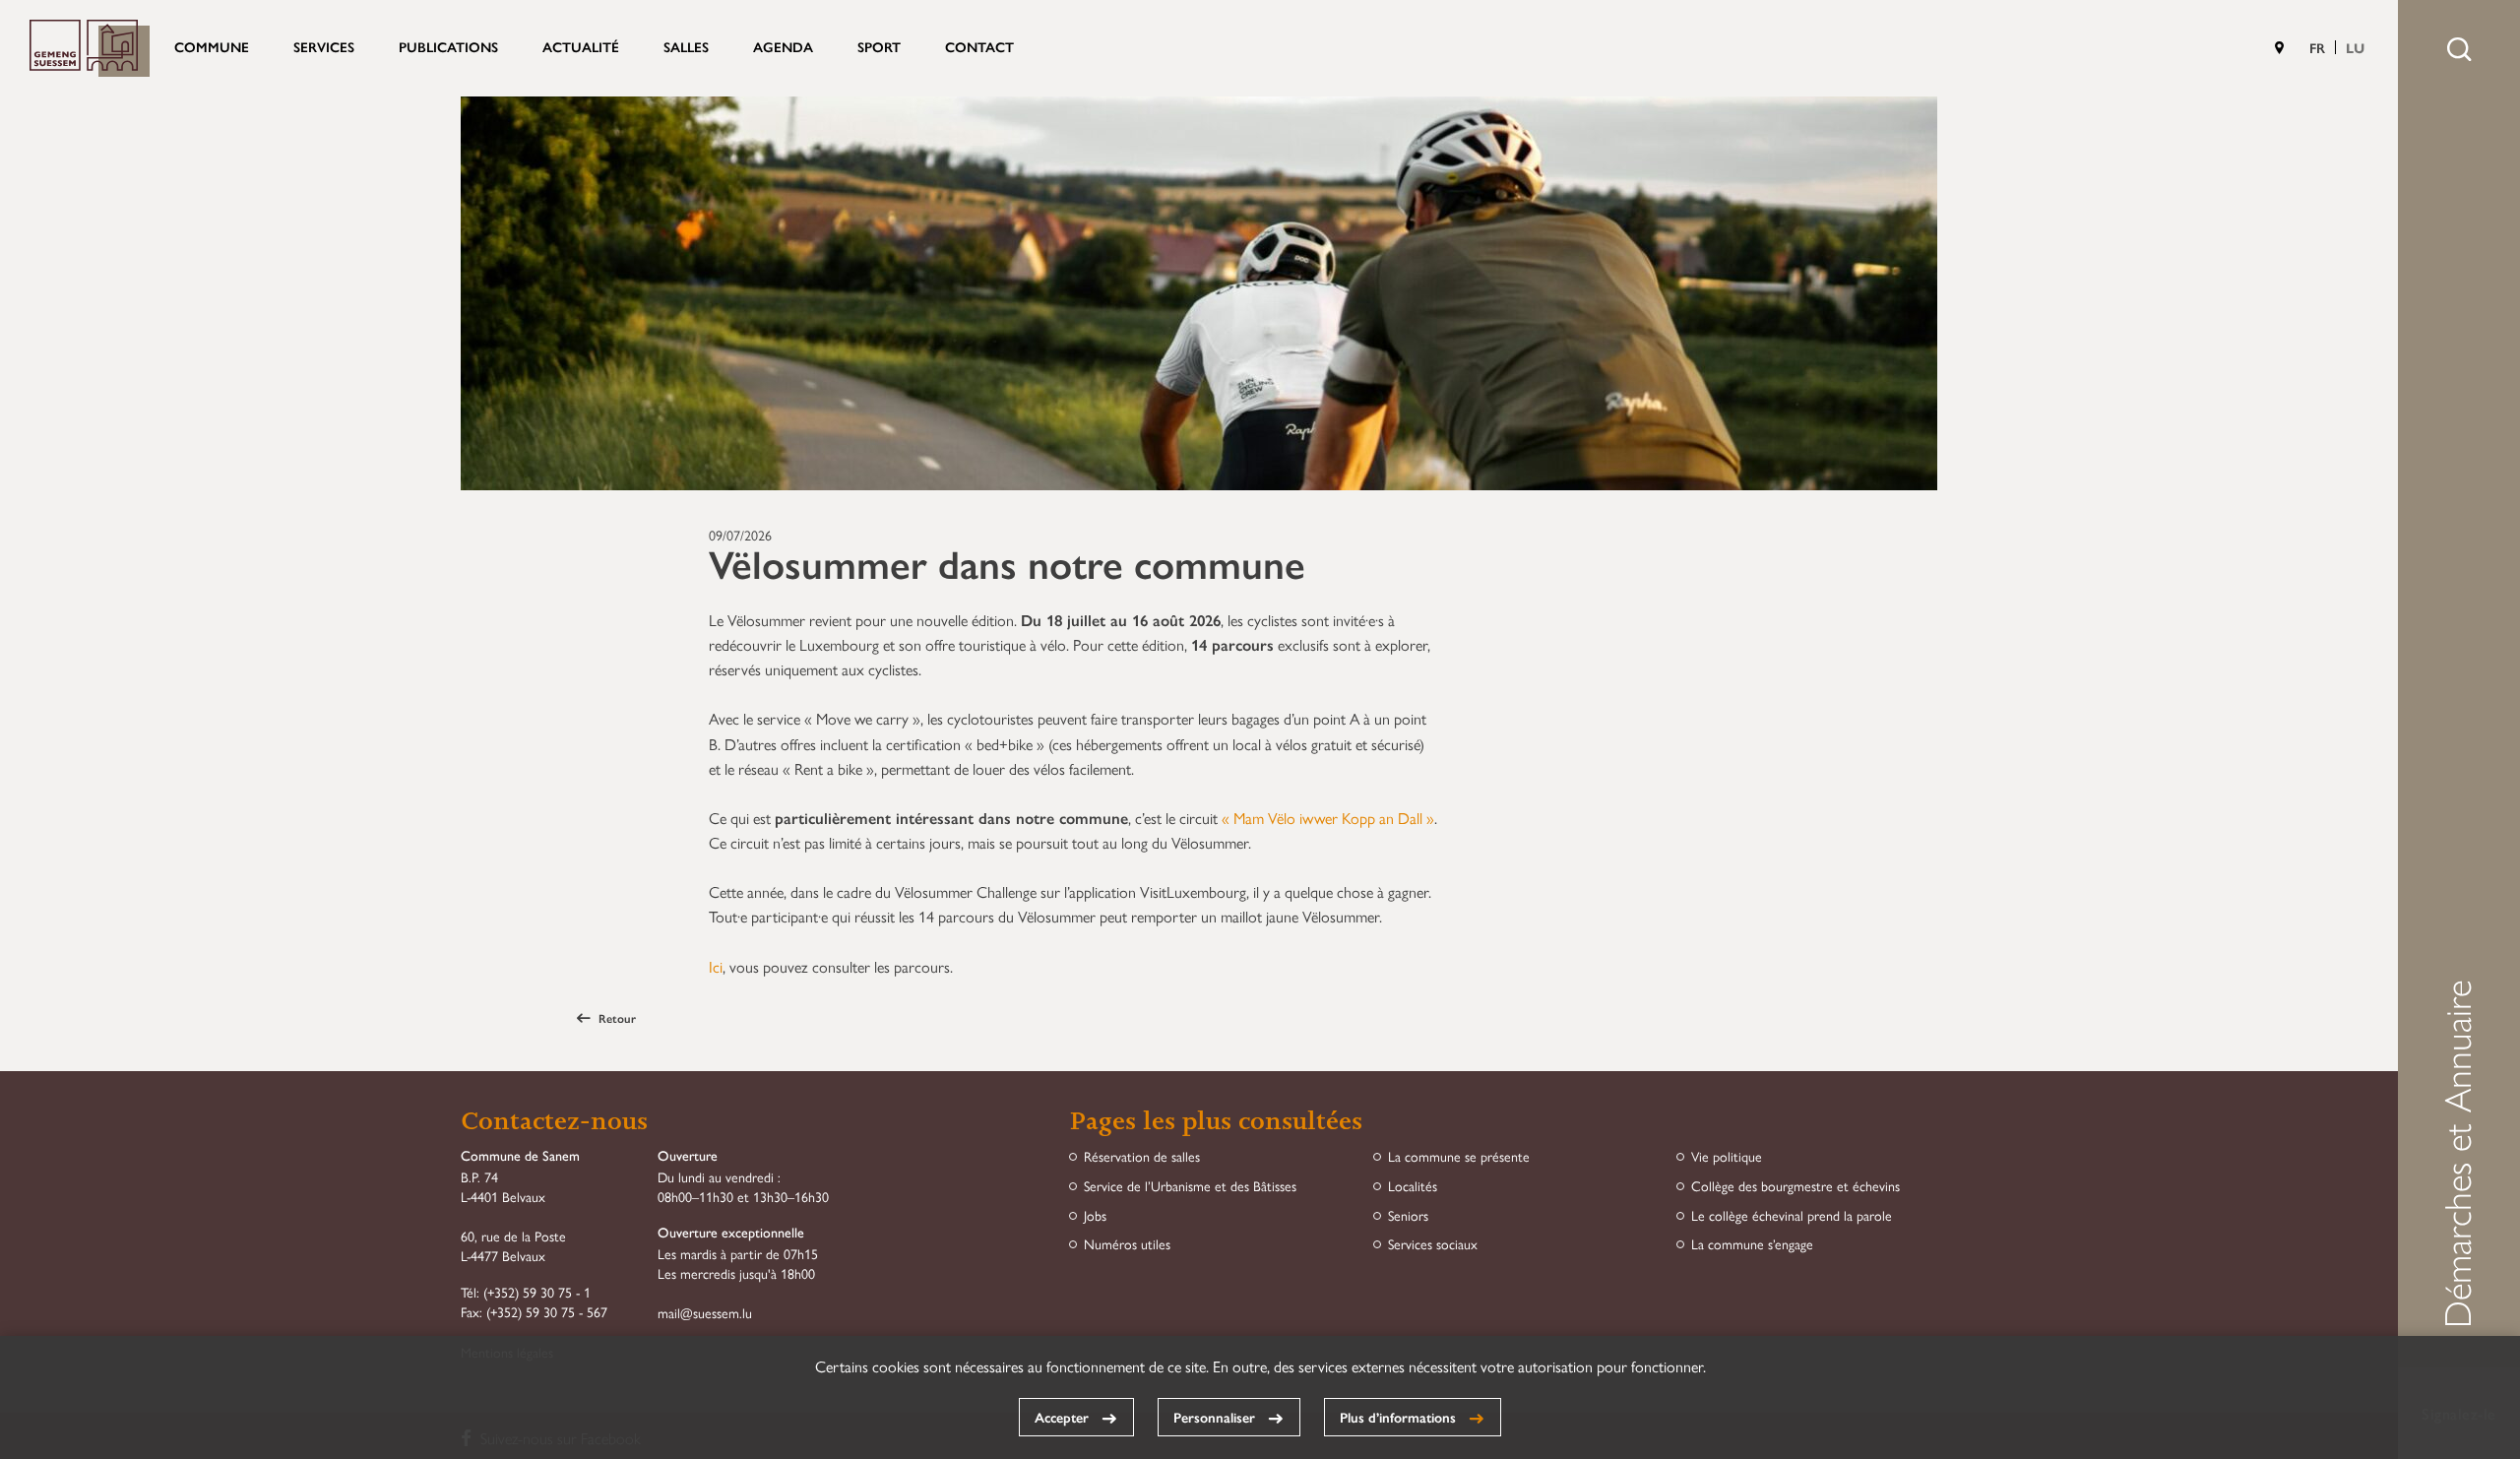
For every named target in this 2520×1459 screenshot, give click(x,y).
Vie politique (1727, 1156)
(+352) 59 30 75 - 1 (537, 1292)
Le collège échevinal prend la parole (1792, 1215)
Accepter (1062, 1417)
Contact (979, 46)
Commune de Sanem (90, 48)
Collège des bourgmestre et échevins (1795, 1186)
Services (324, 46)
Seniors (1408, 1215)
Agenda (783, 46)
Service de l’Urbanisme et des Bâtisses (1190, 1186)
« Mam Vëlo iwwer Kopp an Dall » (1328, 818)
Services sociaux (1433, 1244)
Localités (1413, 1186)
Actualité (581, 46)
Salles (686, 46)
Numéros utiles (1127, 1244)
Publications (448, 46)
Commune (212, 46)
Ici (716, 966)
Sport (879, 46)
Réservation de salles (1142, 1156)
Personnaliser (1214, 1417)
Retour (617, 1018)
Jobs (1095, 1215)
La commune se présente (1459, 1156)
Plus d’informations (1398, 1417)
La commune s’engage (1752, 1244)
